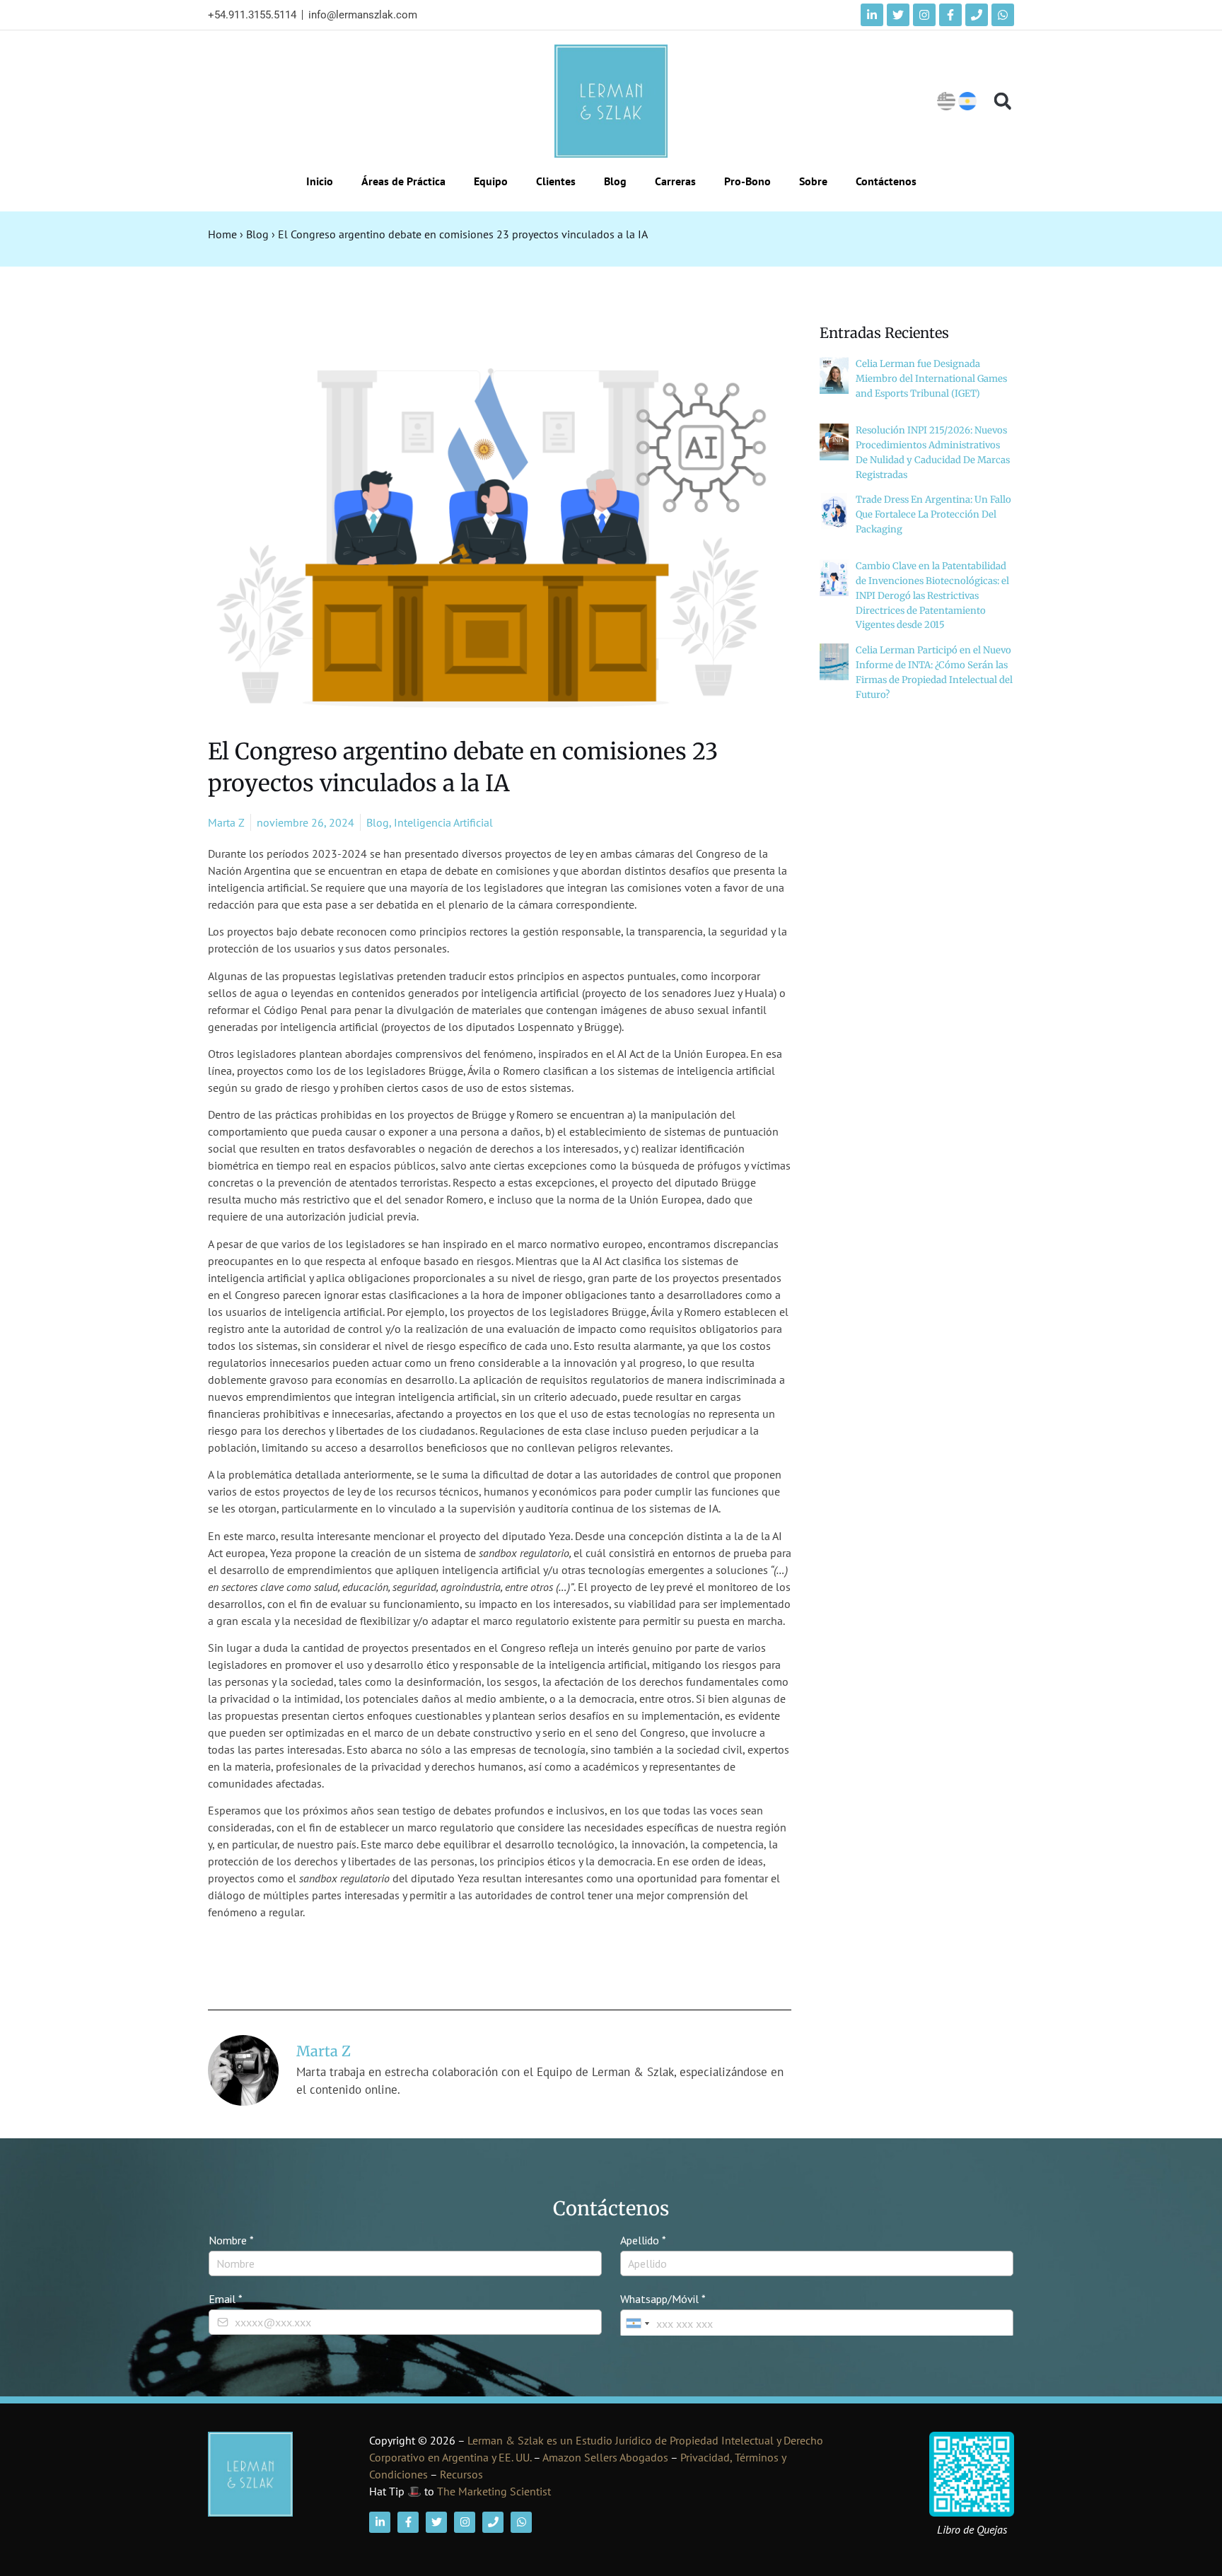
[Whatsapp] (1003, 15)
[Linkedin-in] (872, 15)
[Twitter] (898, 15)
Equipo (491, 181)
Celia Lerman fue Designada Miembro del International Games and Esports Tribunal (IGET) (931, 379)
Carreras (675, 181)
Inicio (320, 181)
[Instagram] (924, 15)
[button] (1002, 101)
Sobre (813, 181)
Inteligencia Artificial (443, 822)
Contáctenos (886, 181)
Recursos (461, 2474)
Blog (615, 181)
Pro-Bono (747, 181)
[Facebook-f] (950, 15)
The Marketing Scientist (494, 2491)
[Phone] (977, 15)
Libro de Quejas (972, 2529)
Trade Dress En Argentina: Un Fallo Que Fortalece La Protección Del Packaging (933, 514)
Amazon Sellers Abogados (605, 2457)
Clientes (556, 181)
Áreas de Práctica (403, 181)
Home (222, 234)
